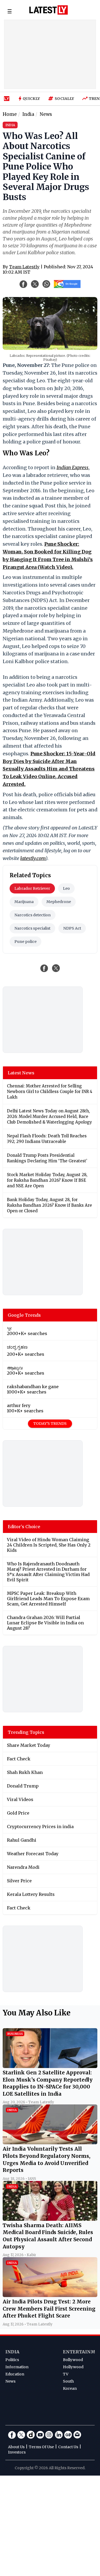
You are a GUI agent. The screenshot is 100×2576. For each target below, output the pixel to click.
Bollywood (73, 2360)
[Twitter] (21, 2435)
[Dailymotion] (31, 2435)
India (12, 2352)
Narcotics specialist (32, 928)
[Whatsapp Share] (46, 284)
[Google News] (68, 2435)
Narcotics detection (33, 915)
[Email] (77, 2435)
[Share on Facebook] (44, 968)
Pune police (25, 942)
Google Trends (24, 1315)
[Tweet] (56, 968)
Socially (64, 99)
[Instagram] (49, 2435)
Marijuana (24, 902)
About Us (16, 2447)
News (10, 2381)
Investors (17, 2452)
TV (66, 2374)
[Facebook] (12, 2435)
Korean (70, 2388)
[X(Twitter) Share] (35, 284)
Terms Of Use (41, 2447)
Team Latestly (24, 267)
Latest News (21, 1073)
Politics (12, 2360)
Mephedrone (59, 902)
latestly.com (33, 858)
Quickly (31, 99)
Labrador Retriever (32, 888)
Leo (66, 888)
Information (17, 2367)
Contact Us (68, 2447)
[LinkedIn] (59, 2435)
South (68, 2381)
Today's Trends (50, 1423)
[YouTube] (40, 2435)
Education (15, 2374)
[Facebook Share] (23, 284)
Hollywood (73, 2367)
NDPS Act (72, 928)
